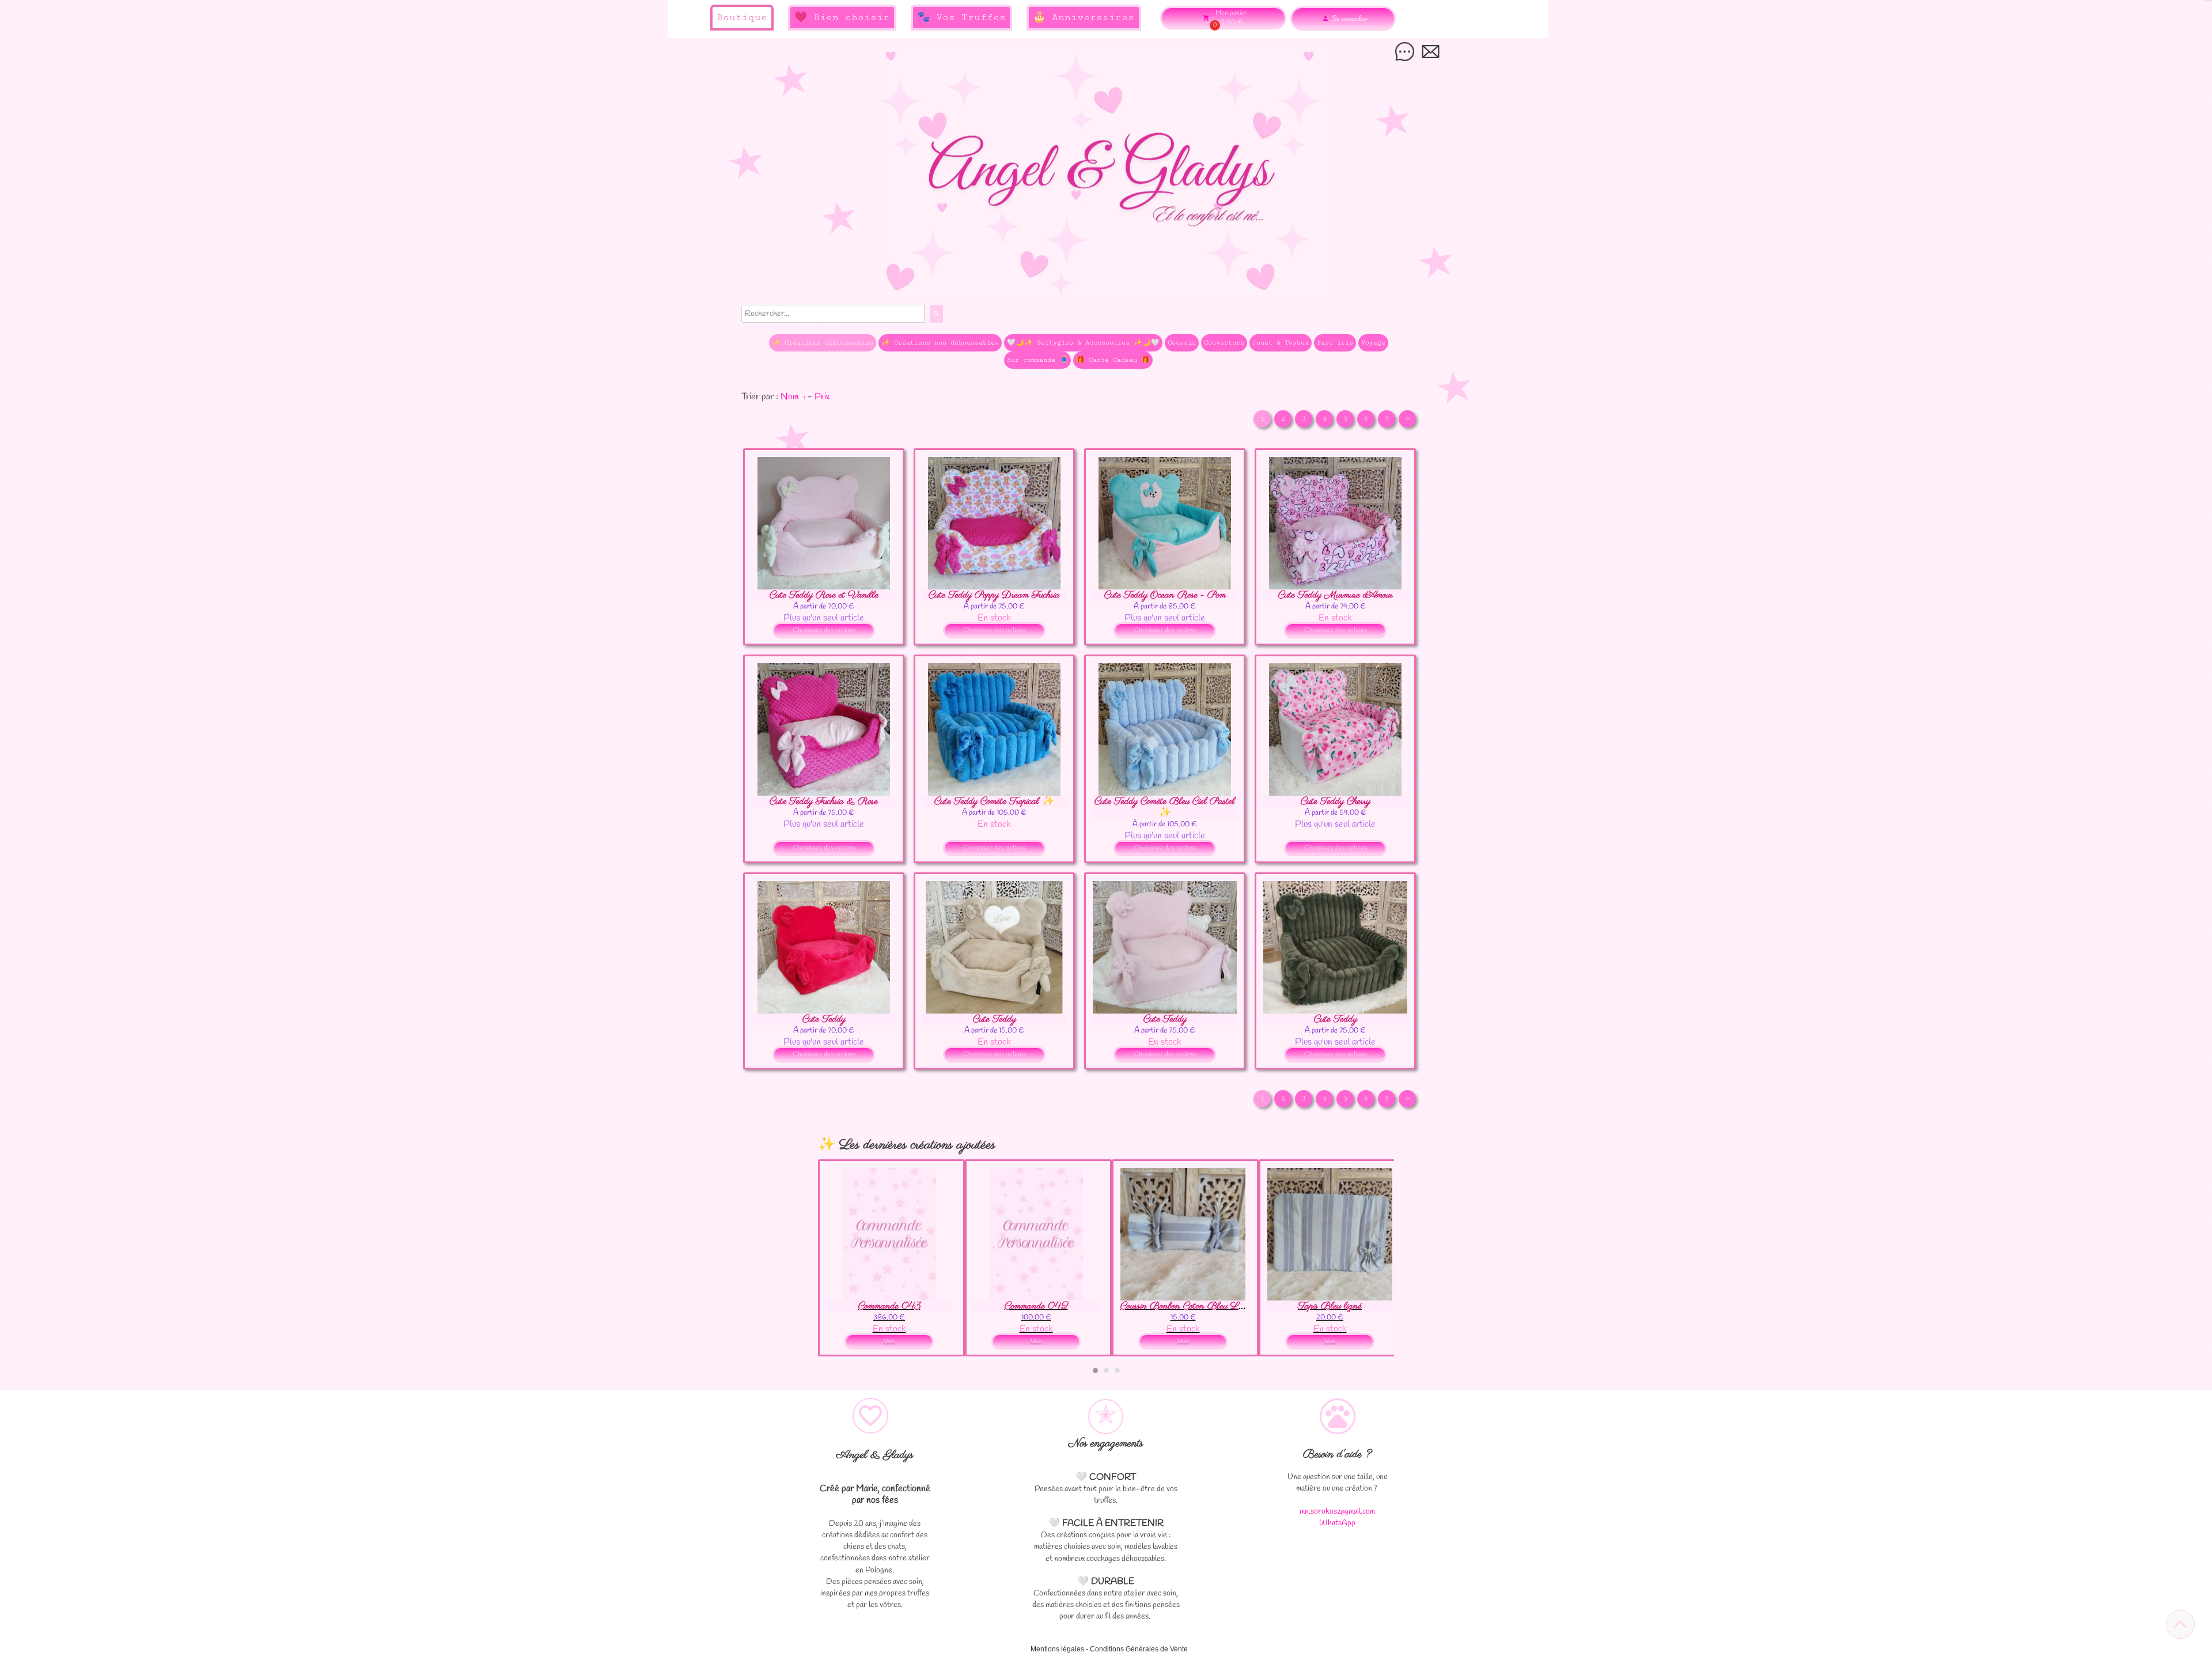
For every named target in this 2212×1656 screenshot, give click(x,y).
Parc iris (1335, 343)
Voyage (1373, 343)
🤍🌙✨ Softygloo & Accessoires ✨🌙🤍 (1083, 343)
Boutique (742, 17)
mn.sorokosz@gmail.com (1337, 1512)
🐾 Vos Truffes (961, 17)
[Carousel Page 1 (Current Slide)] (1095, 1370)
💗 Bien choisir (842, 17)
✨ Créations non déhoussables (940, 343)
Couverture (1224, 343)
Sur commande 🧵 (1037, 360)
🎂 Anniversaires (1084, 17)
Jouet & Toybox (1281, 343)
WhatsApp (1337, 1523)
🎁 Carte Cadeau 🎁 (1113, 360)
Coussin (1182, 343)
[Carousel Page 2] (1106, 1370)
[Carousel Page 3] (1117, 1370)
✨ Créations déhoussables (823, 343)
